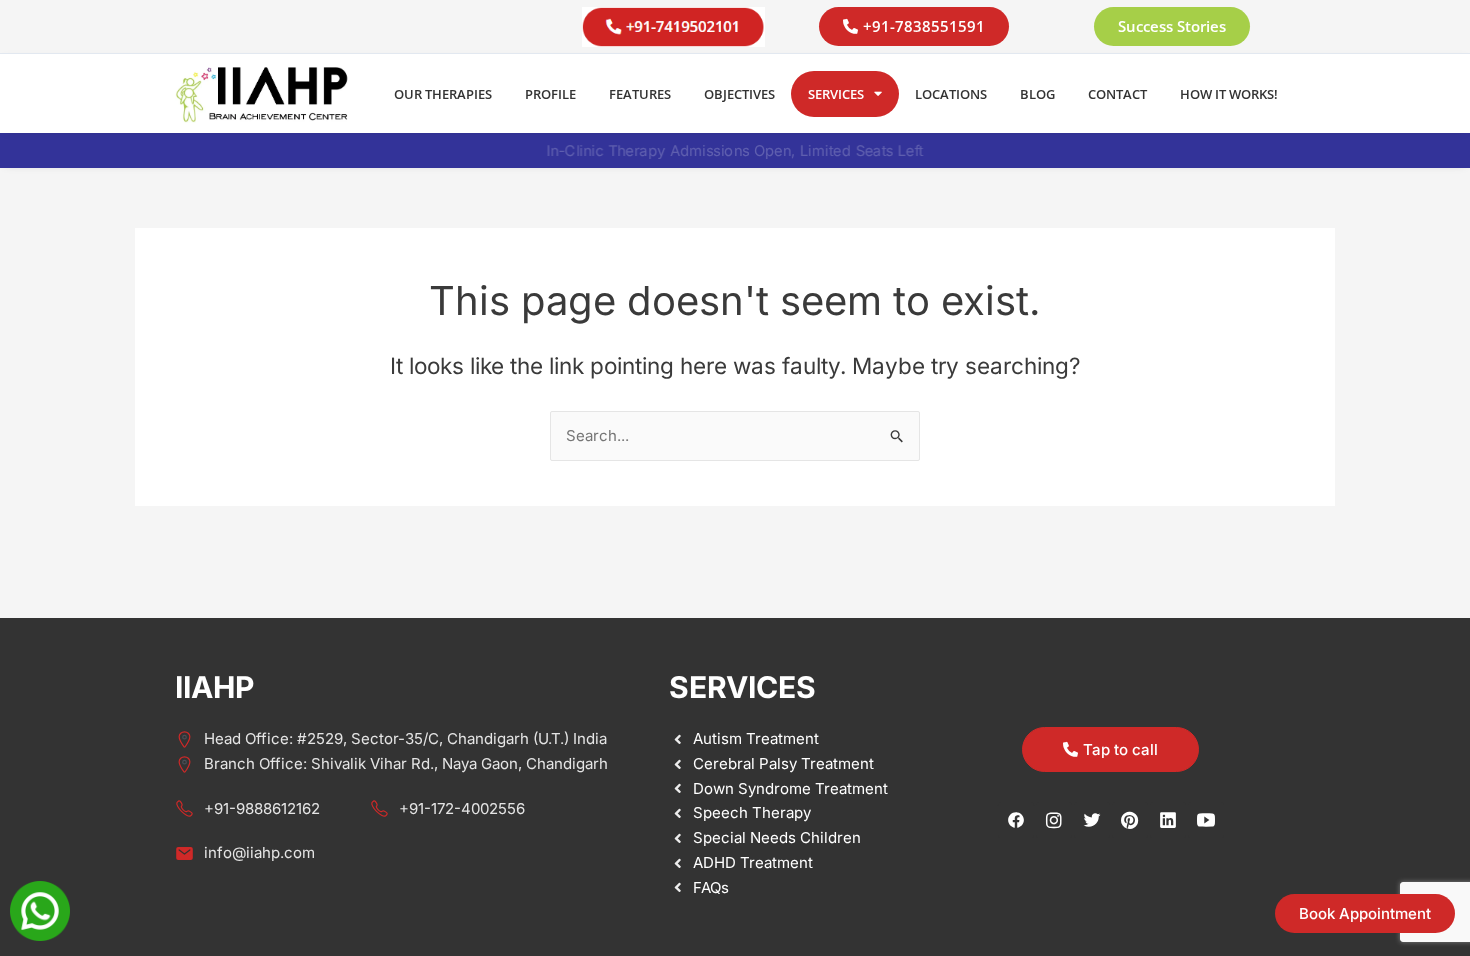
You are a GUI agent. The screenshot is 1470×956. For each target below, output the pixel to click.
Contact (1117, 94)
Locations (951, 94)
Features (640, 94)
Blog (1037, 94)
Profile (550, 94)
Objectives (739, 94)
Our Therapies (443, 94)
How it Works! (1229, 94)
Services (836, 94)
